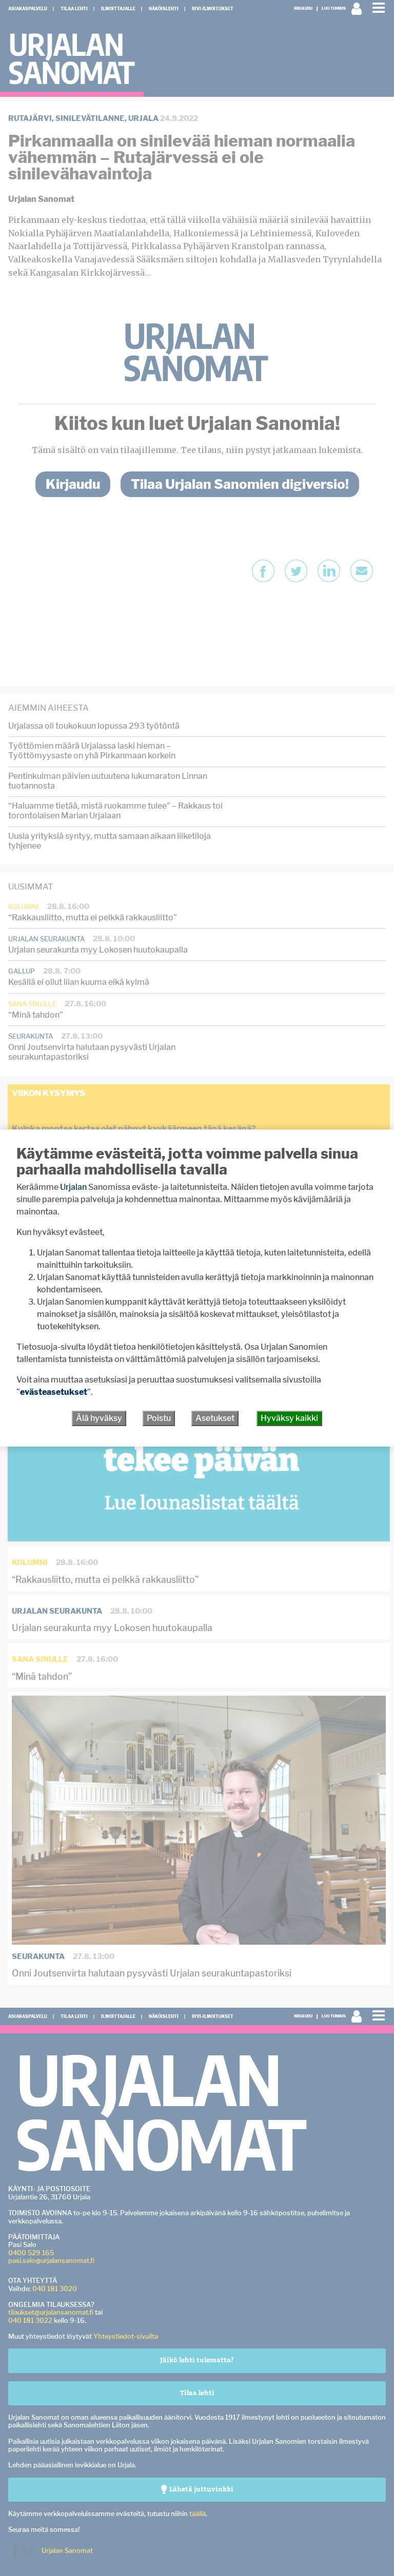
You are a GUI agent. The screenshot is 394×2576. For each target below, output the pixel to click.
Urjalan (73, 1187)
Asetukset (215, 1418)
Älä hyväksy (99, 1418)
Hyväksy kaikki (289, 1418)
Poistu (159, 1418)
